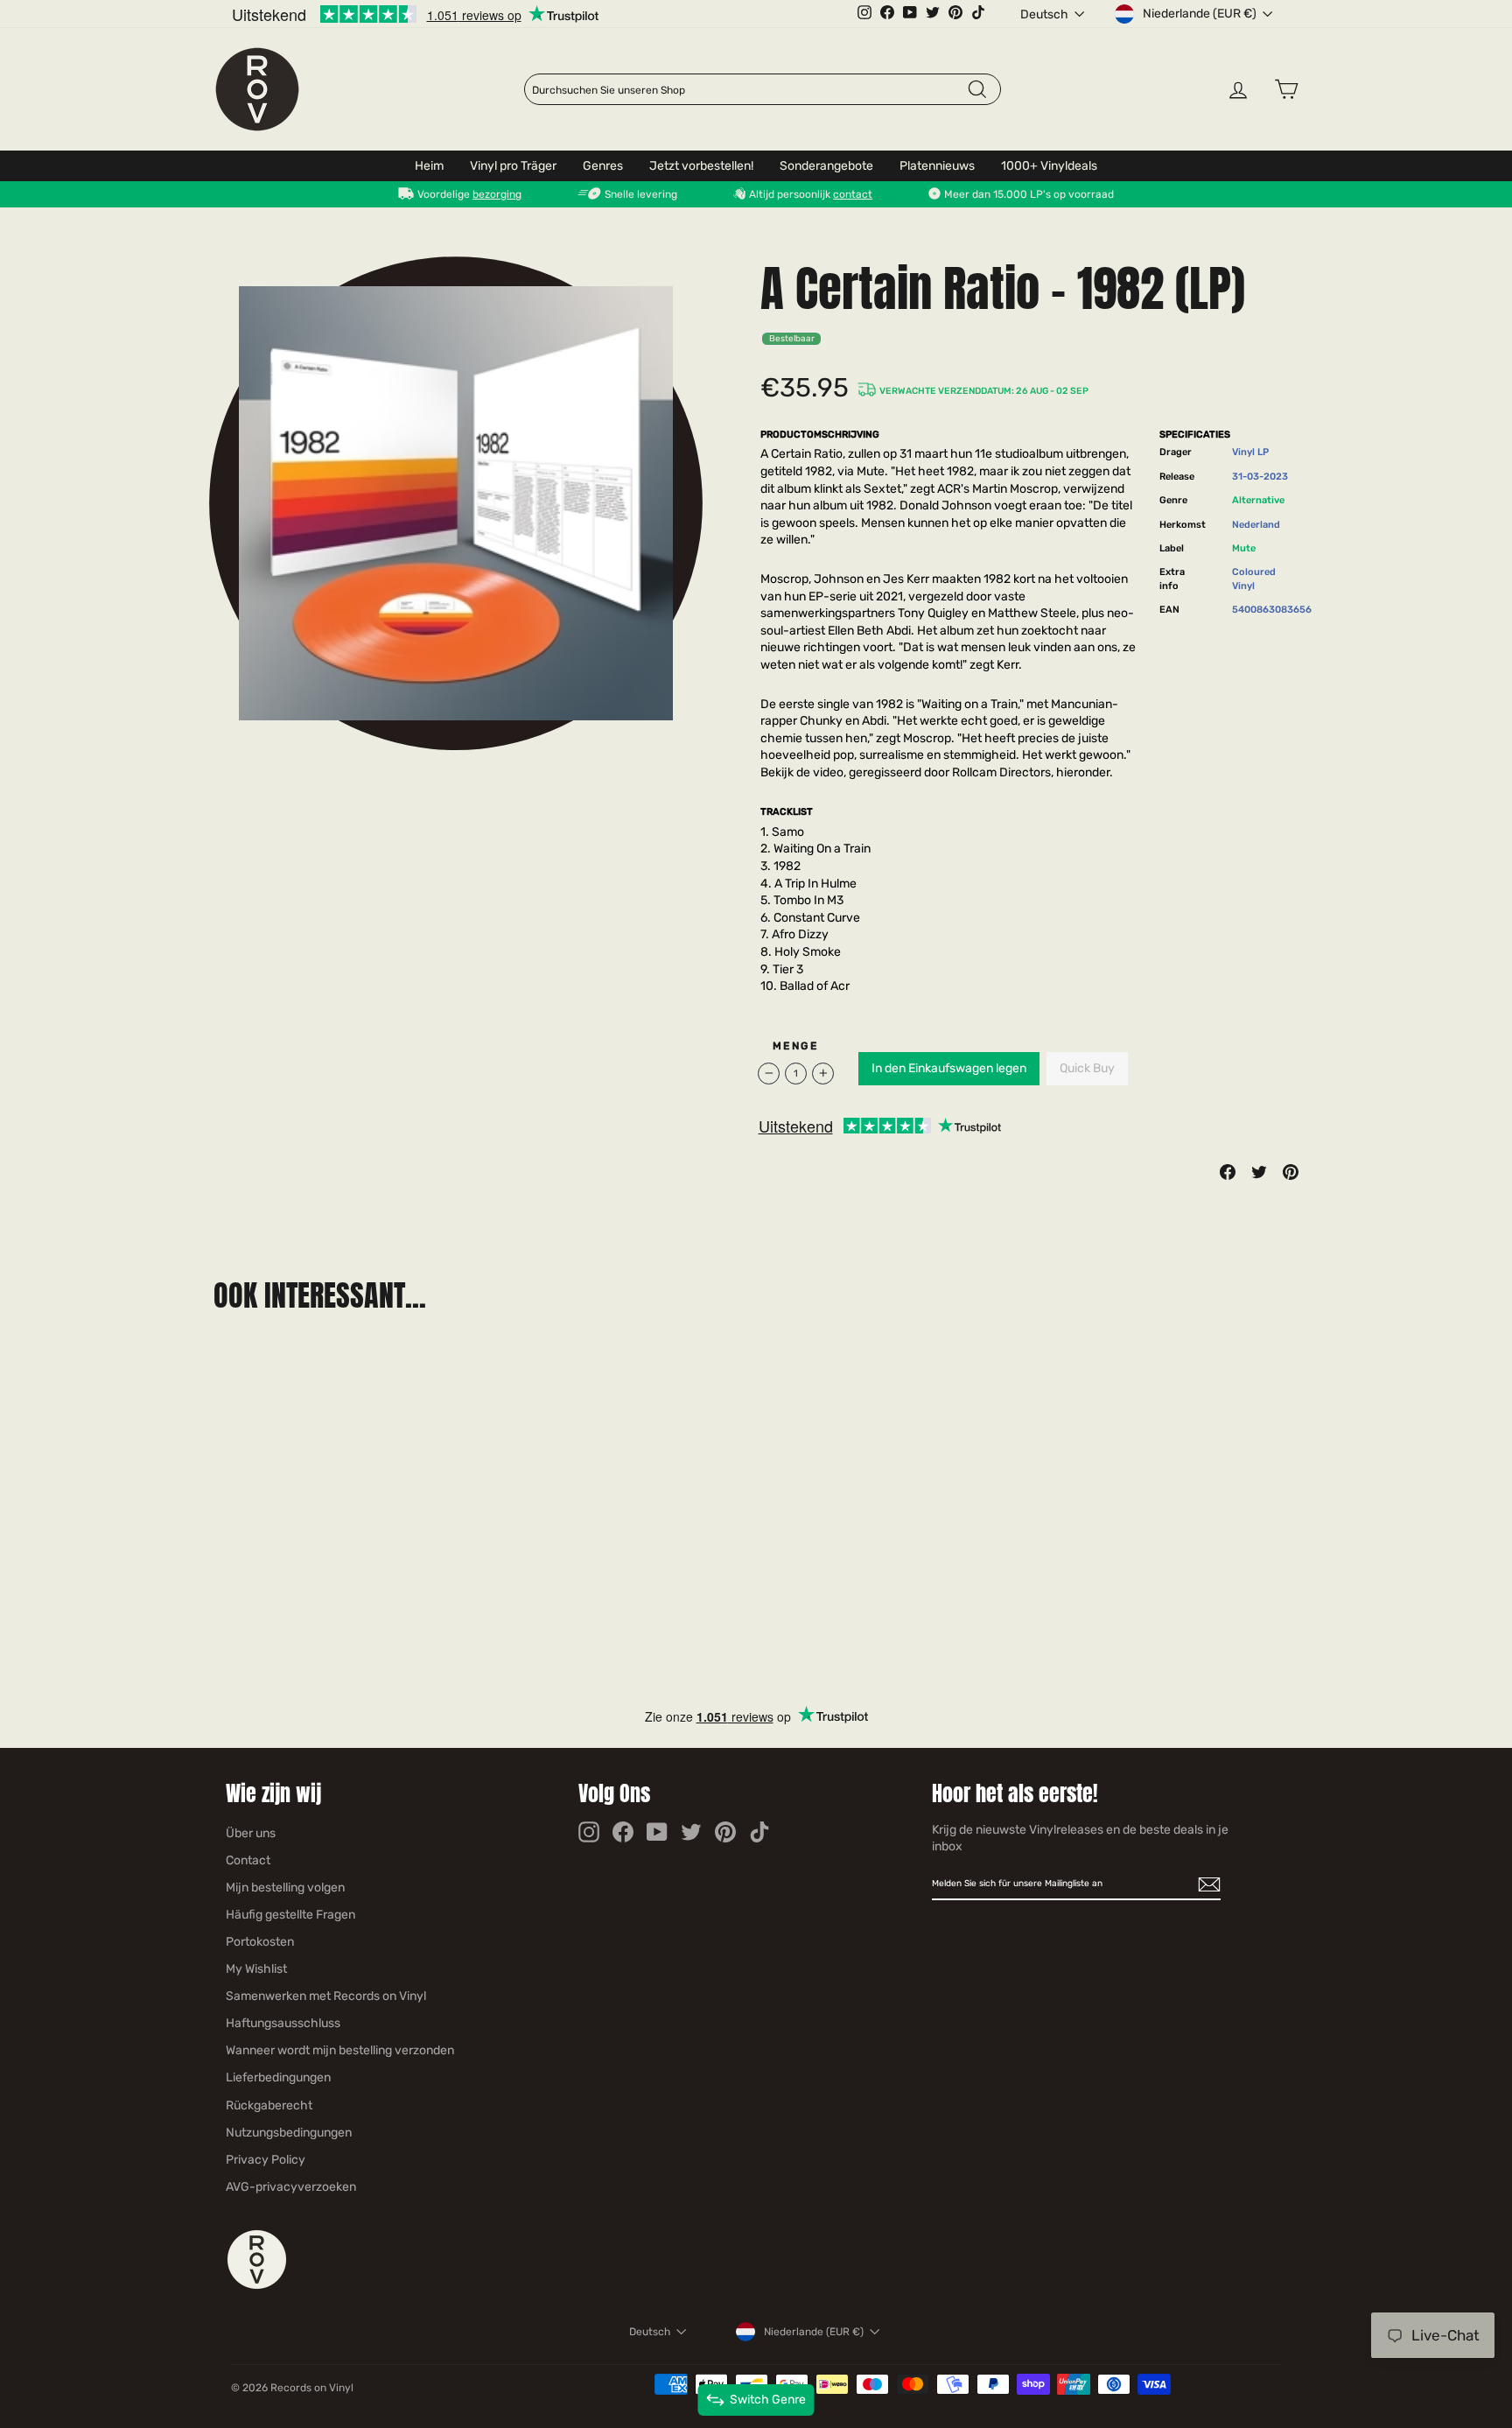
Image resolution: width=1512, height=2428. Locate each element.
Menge (795, 1046)
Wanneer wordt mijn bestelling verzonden (340, 2050)
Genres (603, 166)
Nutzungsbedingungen (289, 2133)
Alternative (1258, 500)
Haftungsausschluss (283, 2023)
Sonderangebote (826, 166)
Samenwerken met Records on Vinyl (326, 1996)
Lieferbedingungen (278, 2077)
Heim (429, 166)
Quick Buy (1087, 1068)
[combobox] (749, 90)
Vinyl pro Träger (513, 166)
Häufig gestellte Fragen (290, 1915)
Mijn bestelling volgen (285, 1888)
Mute (1244, 548)
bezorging (497, 194)
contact (853, 194)
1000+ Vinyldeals (1049, 166)
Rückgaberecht (269, 2105)
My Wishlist (256, 1969)
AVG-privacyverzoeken (291, 2187)
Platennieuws (937, 166)
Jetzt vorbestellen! (701, 166)
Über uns (251, 1833)
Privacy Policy (266, 2160)
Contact (248, 1860)
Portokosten (260, 1942)
